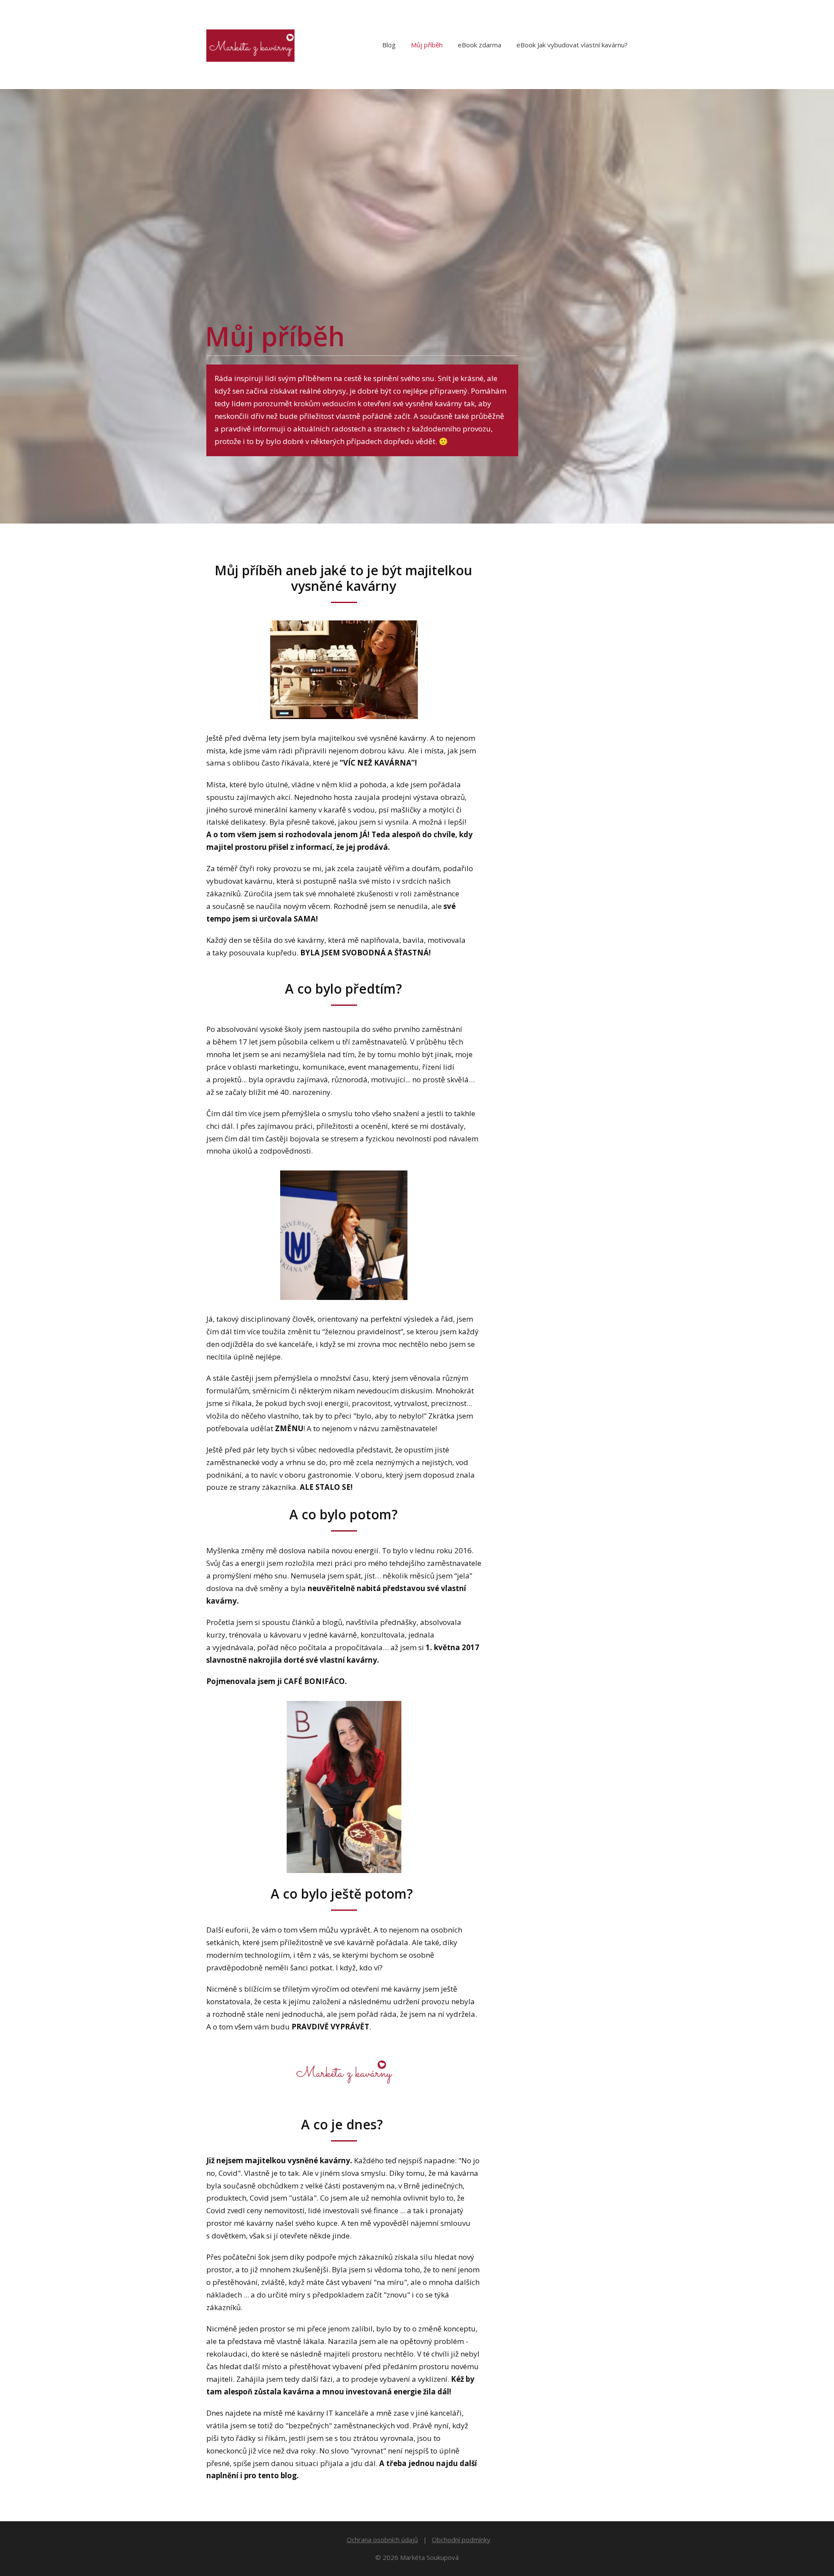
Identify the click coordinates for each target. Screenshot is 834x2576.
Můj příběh (427, 45)
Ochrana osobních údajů (382, 2540)
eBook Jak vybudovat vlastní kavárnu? (572, 45)
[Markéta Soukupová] (250, 45)
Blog (389, 45)
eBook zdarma (480, 45)
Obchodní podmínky (461, 2540)
